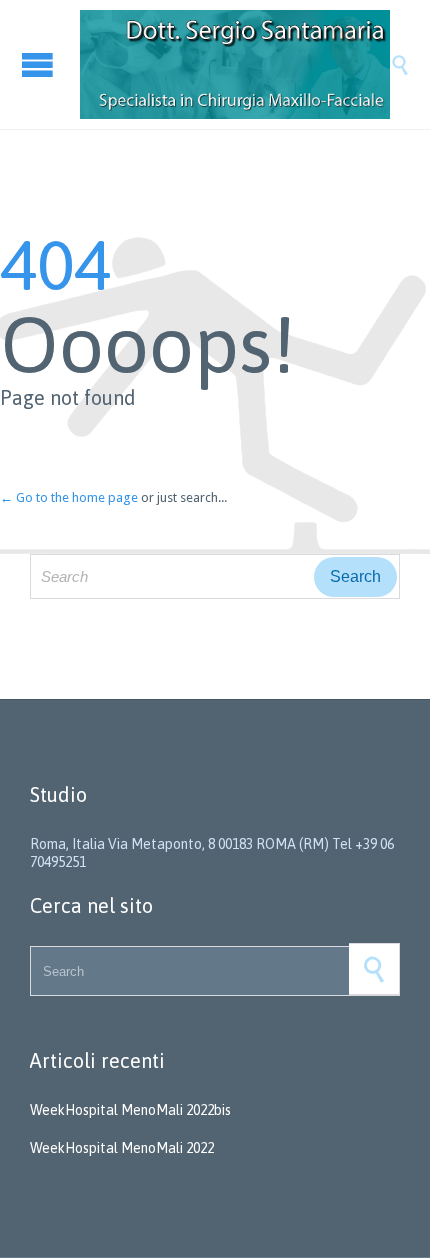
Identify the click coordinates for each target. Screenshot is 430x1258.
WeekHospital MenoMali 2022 (122, 1148)
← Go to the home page (69, 497)
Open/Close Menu (40, 64)
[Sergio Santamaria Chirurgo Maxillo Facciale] (235, 64)
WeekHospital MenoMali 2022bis (130, 1110)
